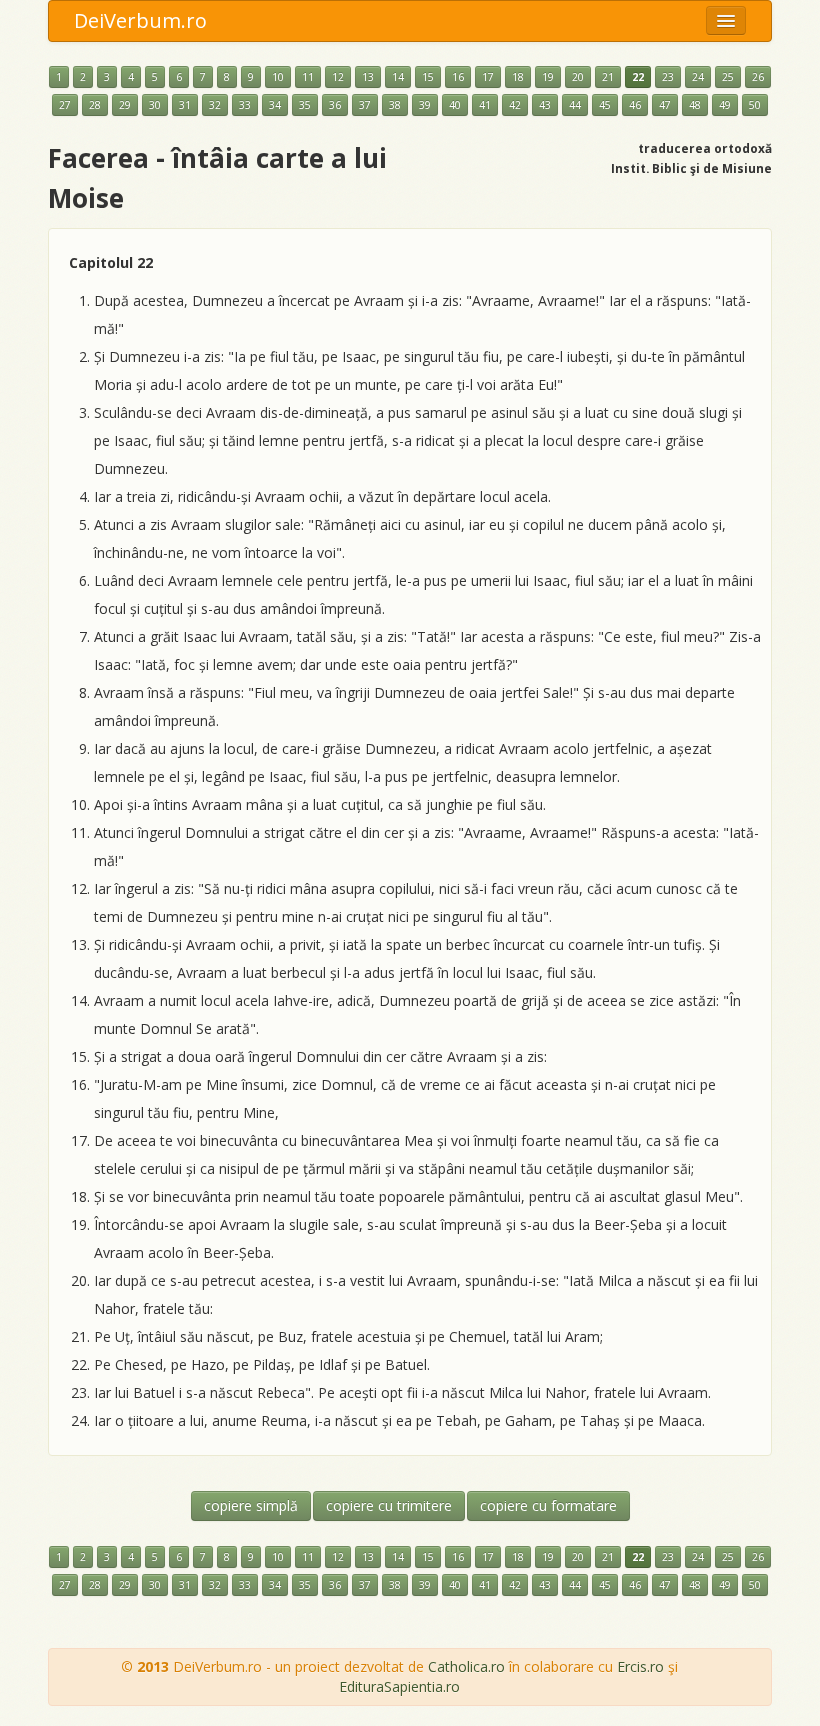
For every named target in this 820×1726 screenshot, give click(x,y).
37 (365, 105)
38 (395, 105)
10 (278, 77)
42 (515, 105)
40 (455, 105)
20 (578, 77)
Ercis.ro (640, 1666)
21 (608, 77)
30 (155, 105)
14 (398, 77)
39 (425, 105)
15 (428, 77)
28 (95, 105)
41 (485, 105)
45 (605, 105)
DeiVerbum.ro (140, 20)
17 (488, 77)
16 (458, 77)
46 (635, 105)
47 (665, 105)
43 (545, 105)
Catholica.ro (466, 1666)
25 (728, 77)
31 (185, 105)
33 (245, 105)
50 (755, 105)
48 (695, 105)
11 (308, 77)
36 (335, 105)
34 (275, 105)
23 (668, 77)
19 (548, 77)
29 (125, 105)
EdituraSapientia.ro (399, 1686)
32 (215, 105)
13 (368, 77)
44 (575, 105)
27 (65, 105)
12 (338, 77)
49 (725, 105)
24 (698, 77)
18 (518, 77)
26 (758, 77)
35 (305, 105)
